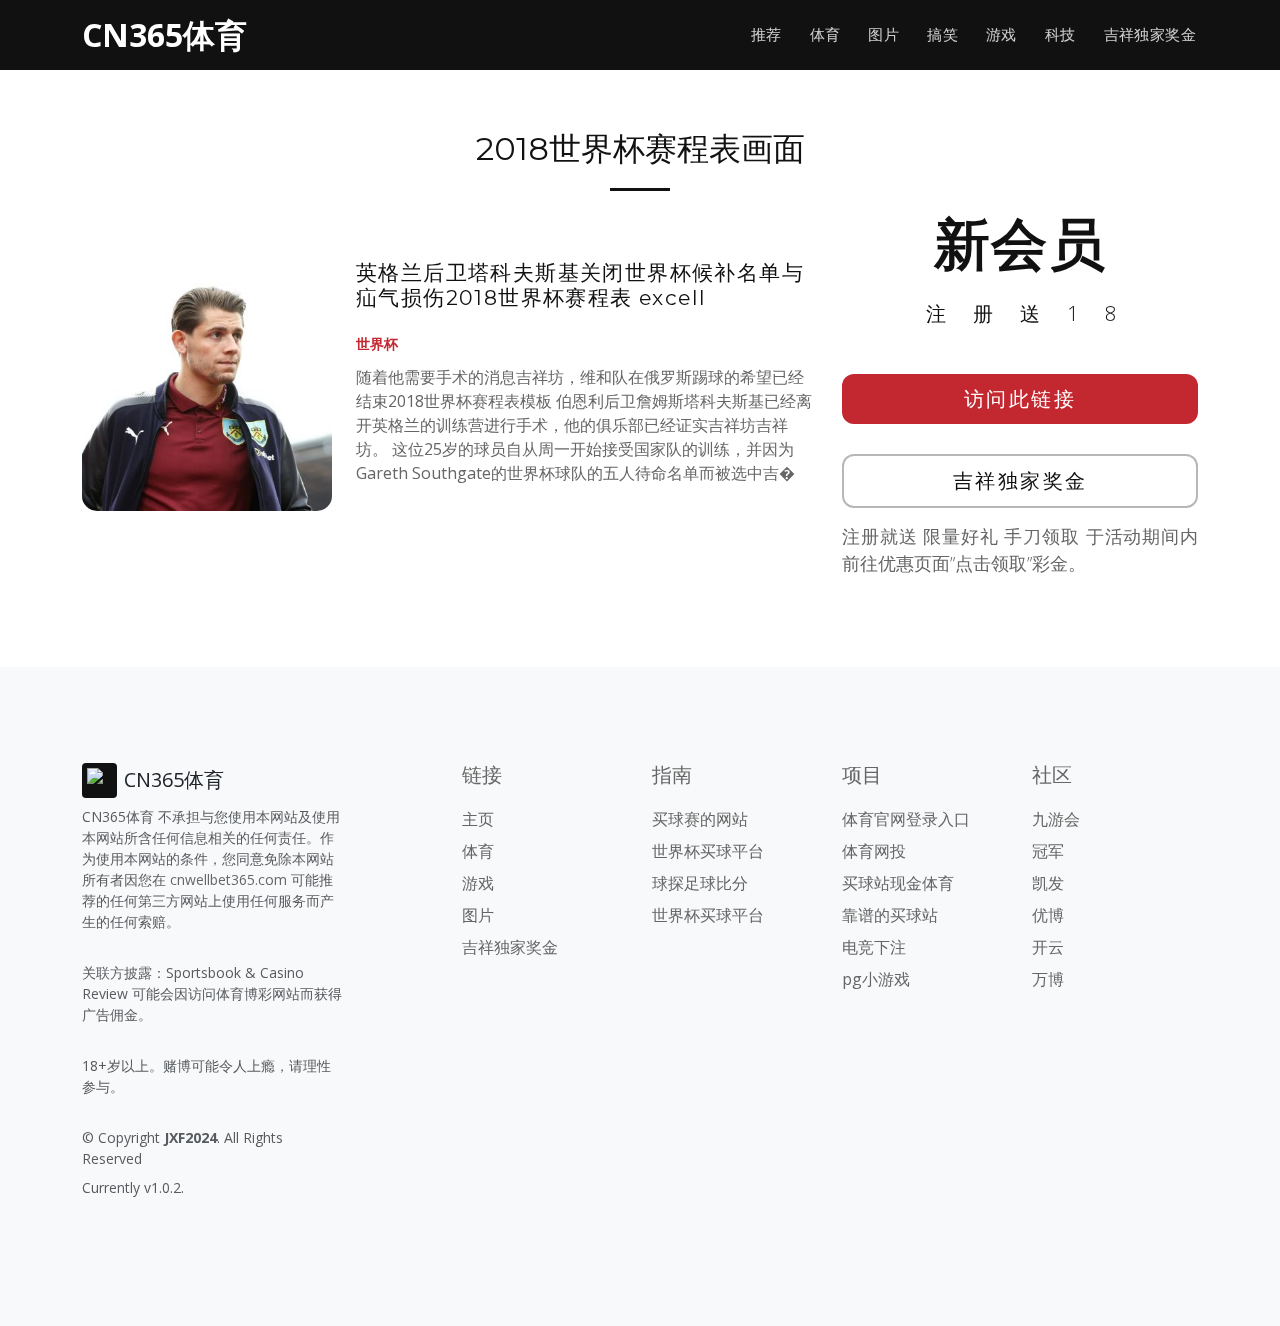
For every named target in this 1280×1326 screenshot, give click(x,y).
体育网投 (874, 851)
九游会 (1056, 819)
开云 (1048, 947)
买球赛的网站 (700, 819)
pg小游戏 (876, 979)
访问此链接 (1020, 398)
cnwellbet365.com (228, 879)
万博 (1048, 979)
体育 (825, 34)
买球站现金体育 (898, 883)
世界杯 (377, 343)
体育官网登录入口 (906, 819)
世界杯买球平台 (708, 851)
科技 (1060, 34)
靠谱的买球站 (890, 915)
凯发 (1048, 883)
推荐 (766, 34)
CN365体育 (164, 34)
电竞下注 (874, 947)
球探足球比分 (700, 883)
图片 (883, 34)
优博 (1048, 915)
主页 (478, 819)
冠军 (1048, 851)
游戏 (1001, 34)
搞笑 (942, 34)
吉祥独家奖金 (1150, 34)
